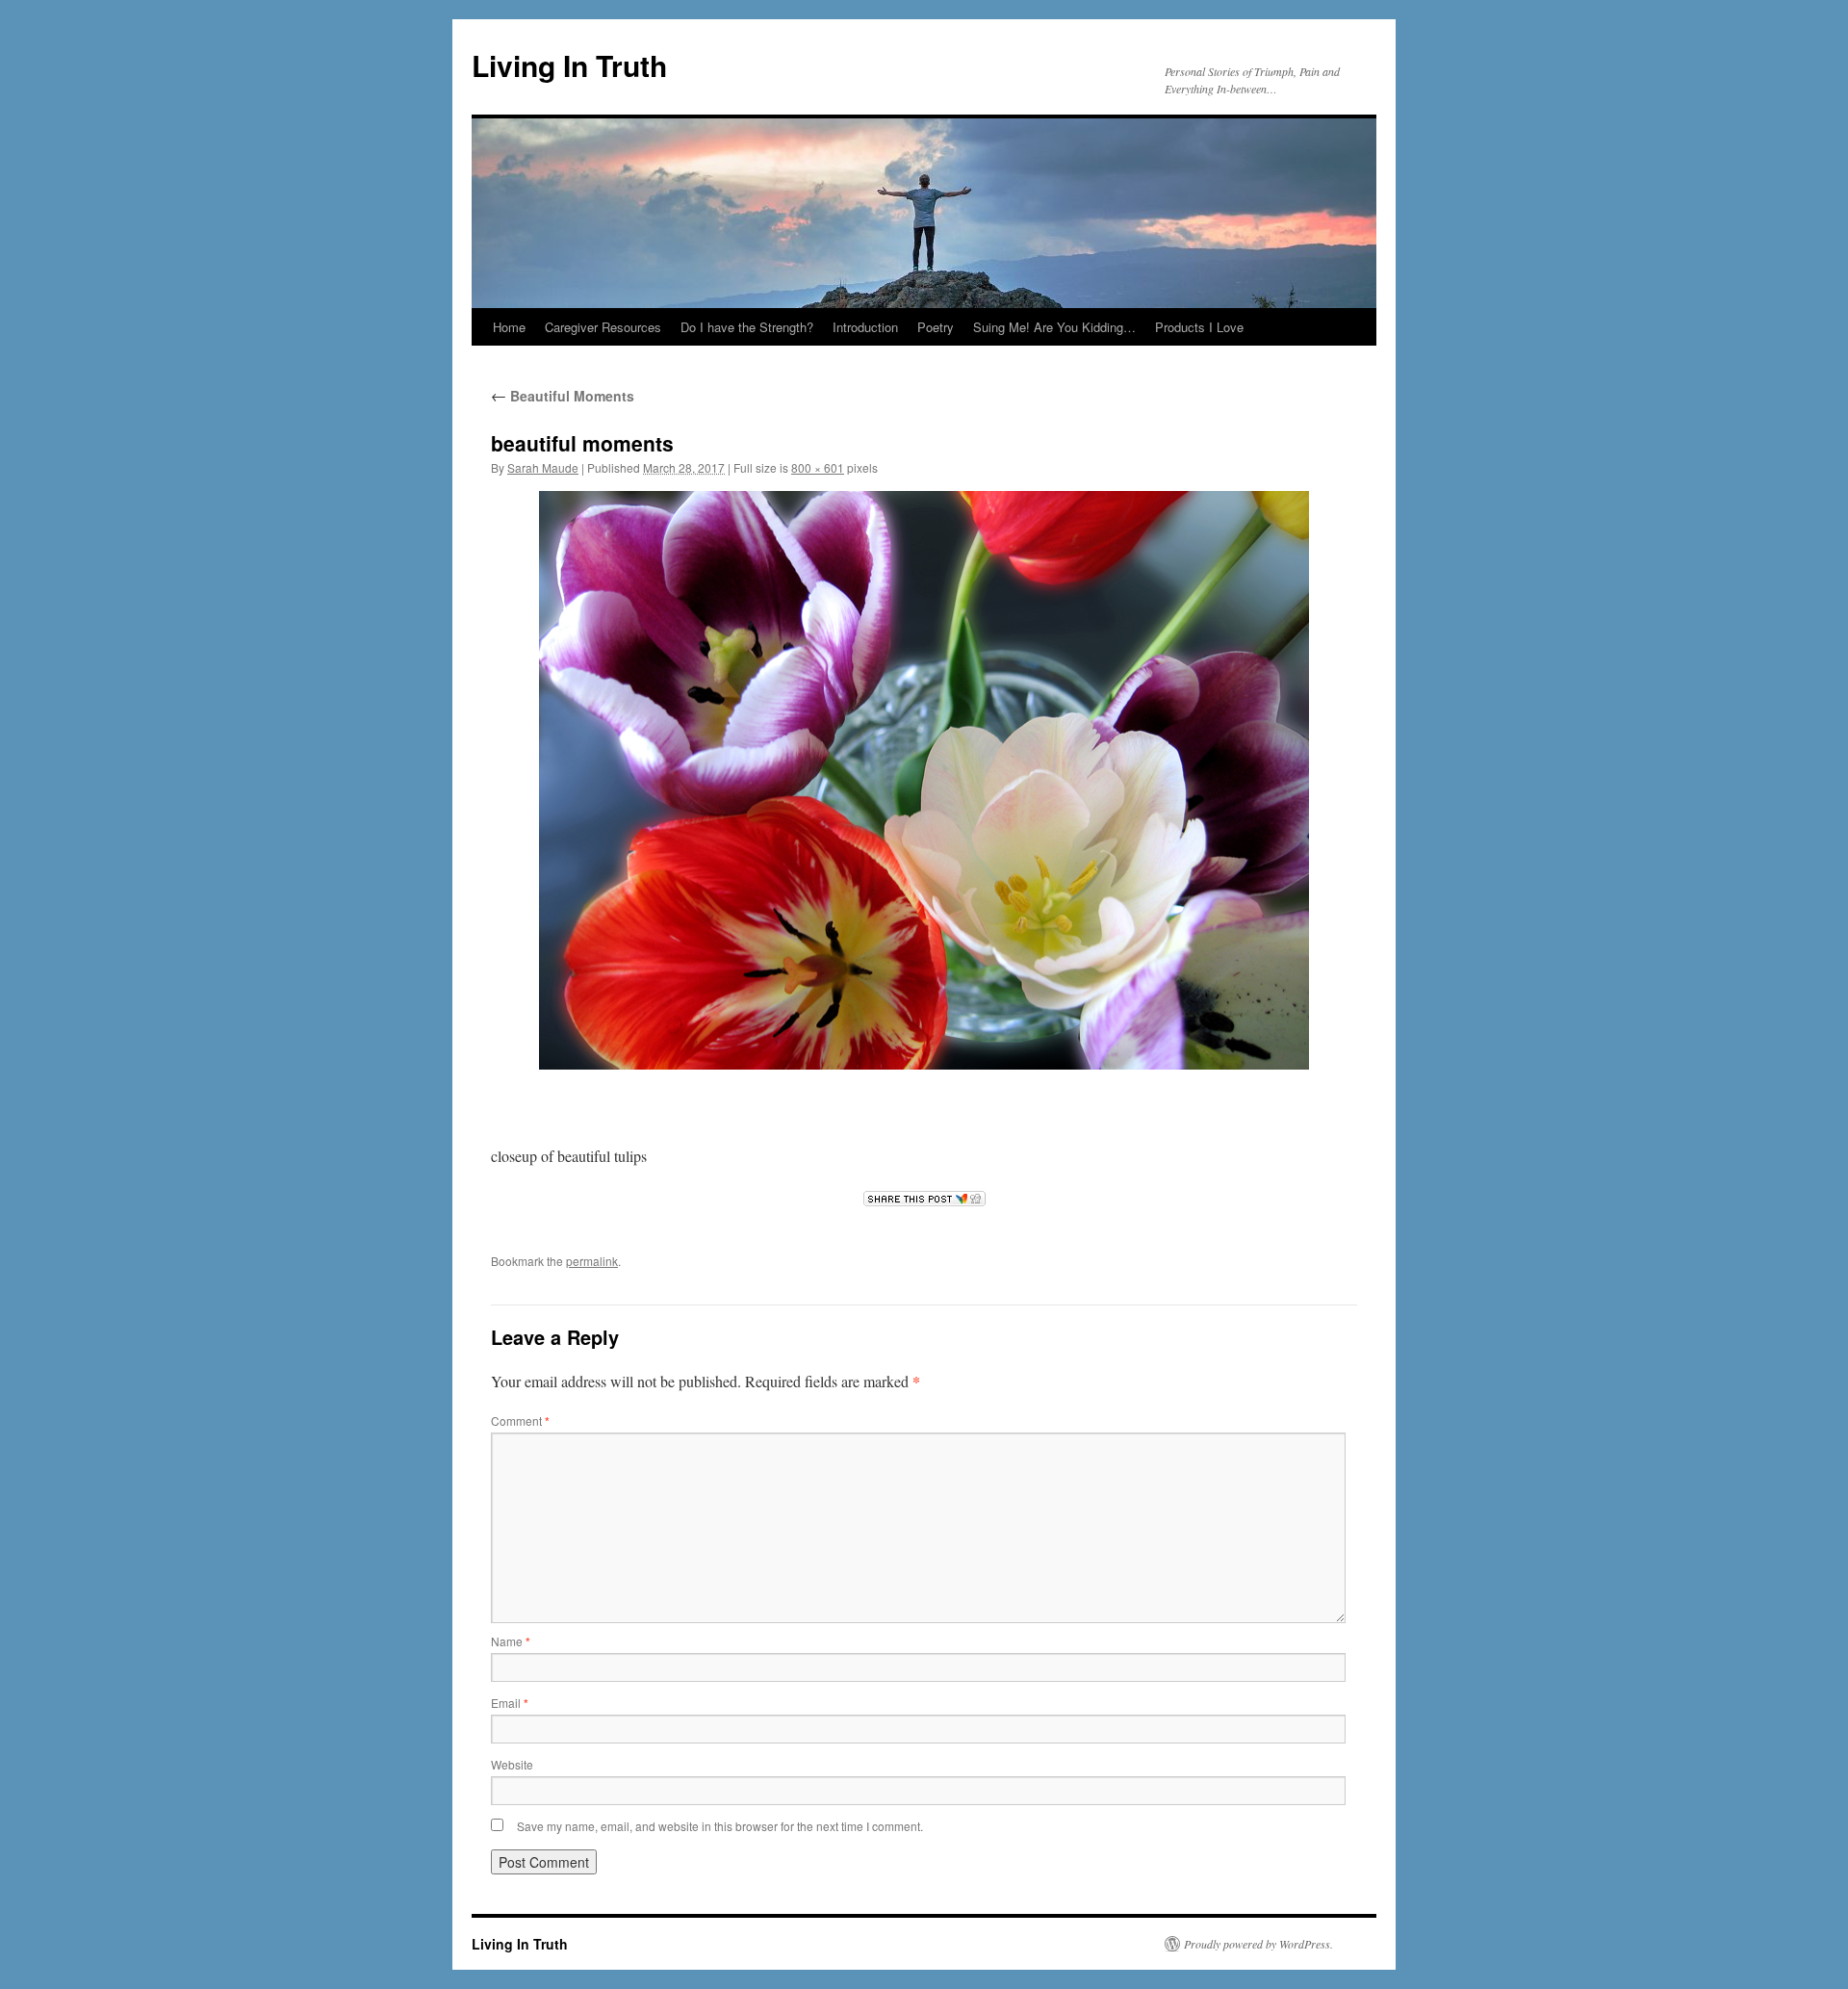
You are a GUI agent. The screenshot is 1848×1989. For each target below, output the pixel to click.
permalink (592, 1261)
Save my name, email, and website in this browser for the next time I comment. (720, 1826)
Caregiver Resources (603, 327)
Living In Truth (569, 65)
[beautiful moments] (924, 780)
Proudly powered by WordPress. (1258, 1944)
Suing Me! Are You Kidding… (1054, 327)
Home (509, 327)
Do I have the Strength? (747, 327)
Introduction (865, 327)
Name (511, 1641)
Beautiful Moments (563, 396)
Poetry (936, 327)
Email (510, 1703)
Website (512, 1764)
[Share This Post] (924, 1199)
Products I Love (1199, 327)
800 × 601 (818, 467)
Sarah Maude (543, 467)
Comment (520, 1421)
